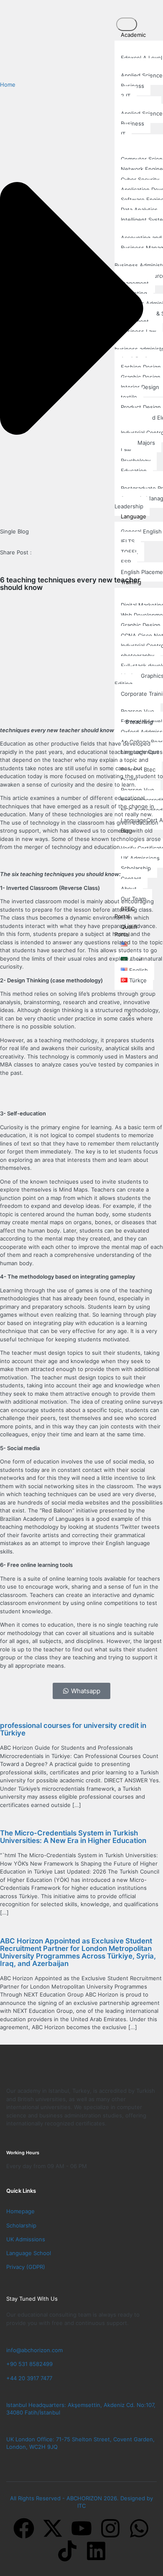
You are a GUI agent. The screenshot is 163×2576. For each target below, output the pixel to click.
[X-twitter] (53, 2528)
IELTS (128, 541)
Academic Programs (130, 38)
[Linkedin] (96, 2551)
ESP (126, 562)
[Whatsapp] (139, 2528)
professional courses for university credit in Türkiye (73, 1729)
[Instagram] (110, 2528)
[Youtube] (81, 2528)
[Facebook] (24, 2528)
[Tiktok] (67, 2551)
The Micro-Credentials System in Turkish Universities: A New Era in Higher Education (73, 1837)
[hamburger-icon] (127, 24)
